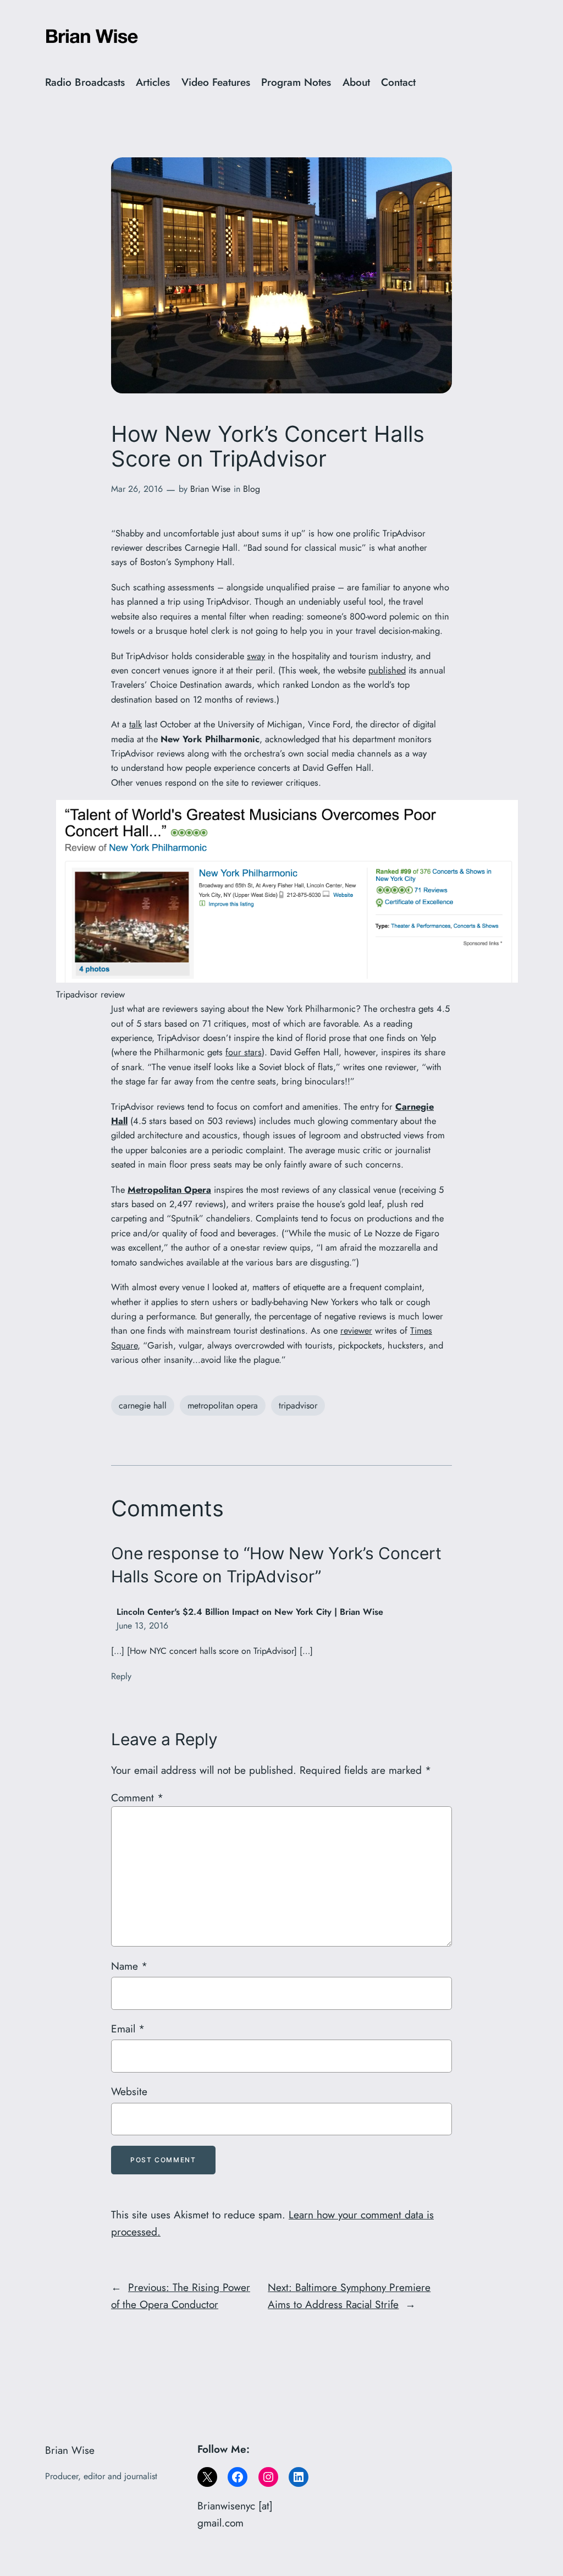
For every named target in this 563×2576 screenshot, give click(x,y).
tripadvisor (298, 1405)
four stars (244, 1052)
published (387, 670)
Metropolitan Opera (169, 1190)
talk (136, 724)
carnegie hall (143, 1405)
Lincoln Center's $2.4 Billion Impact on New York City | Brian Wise (250, 1612)
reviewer (356, 1330)
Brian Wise (210, 489)
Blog (252, 489)
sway (256, 656)
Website (129, 2091)
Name (129, 1966)
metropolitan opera (223, 1405)
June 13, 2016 (142, 1626)
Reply (121, 1676)
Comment (137, 1797)
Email (128, 2029)
